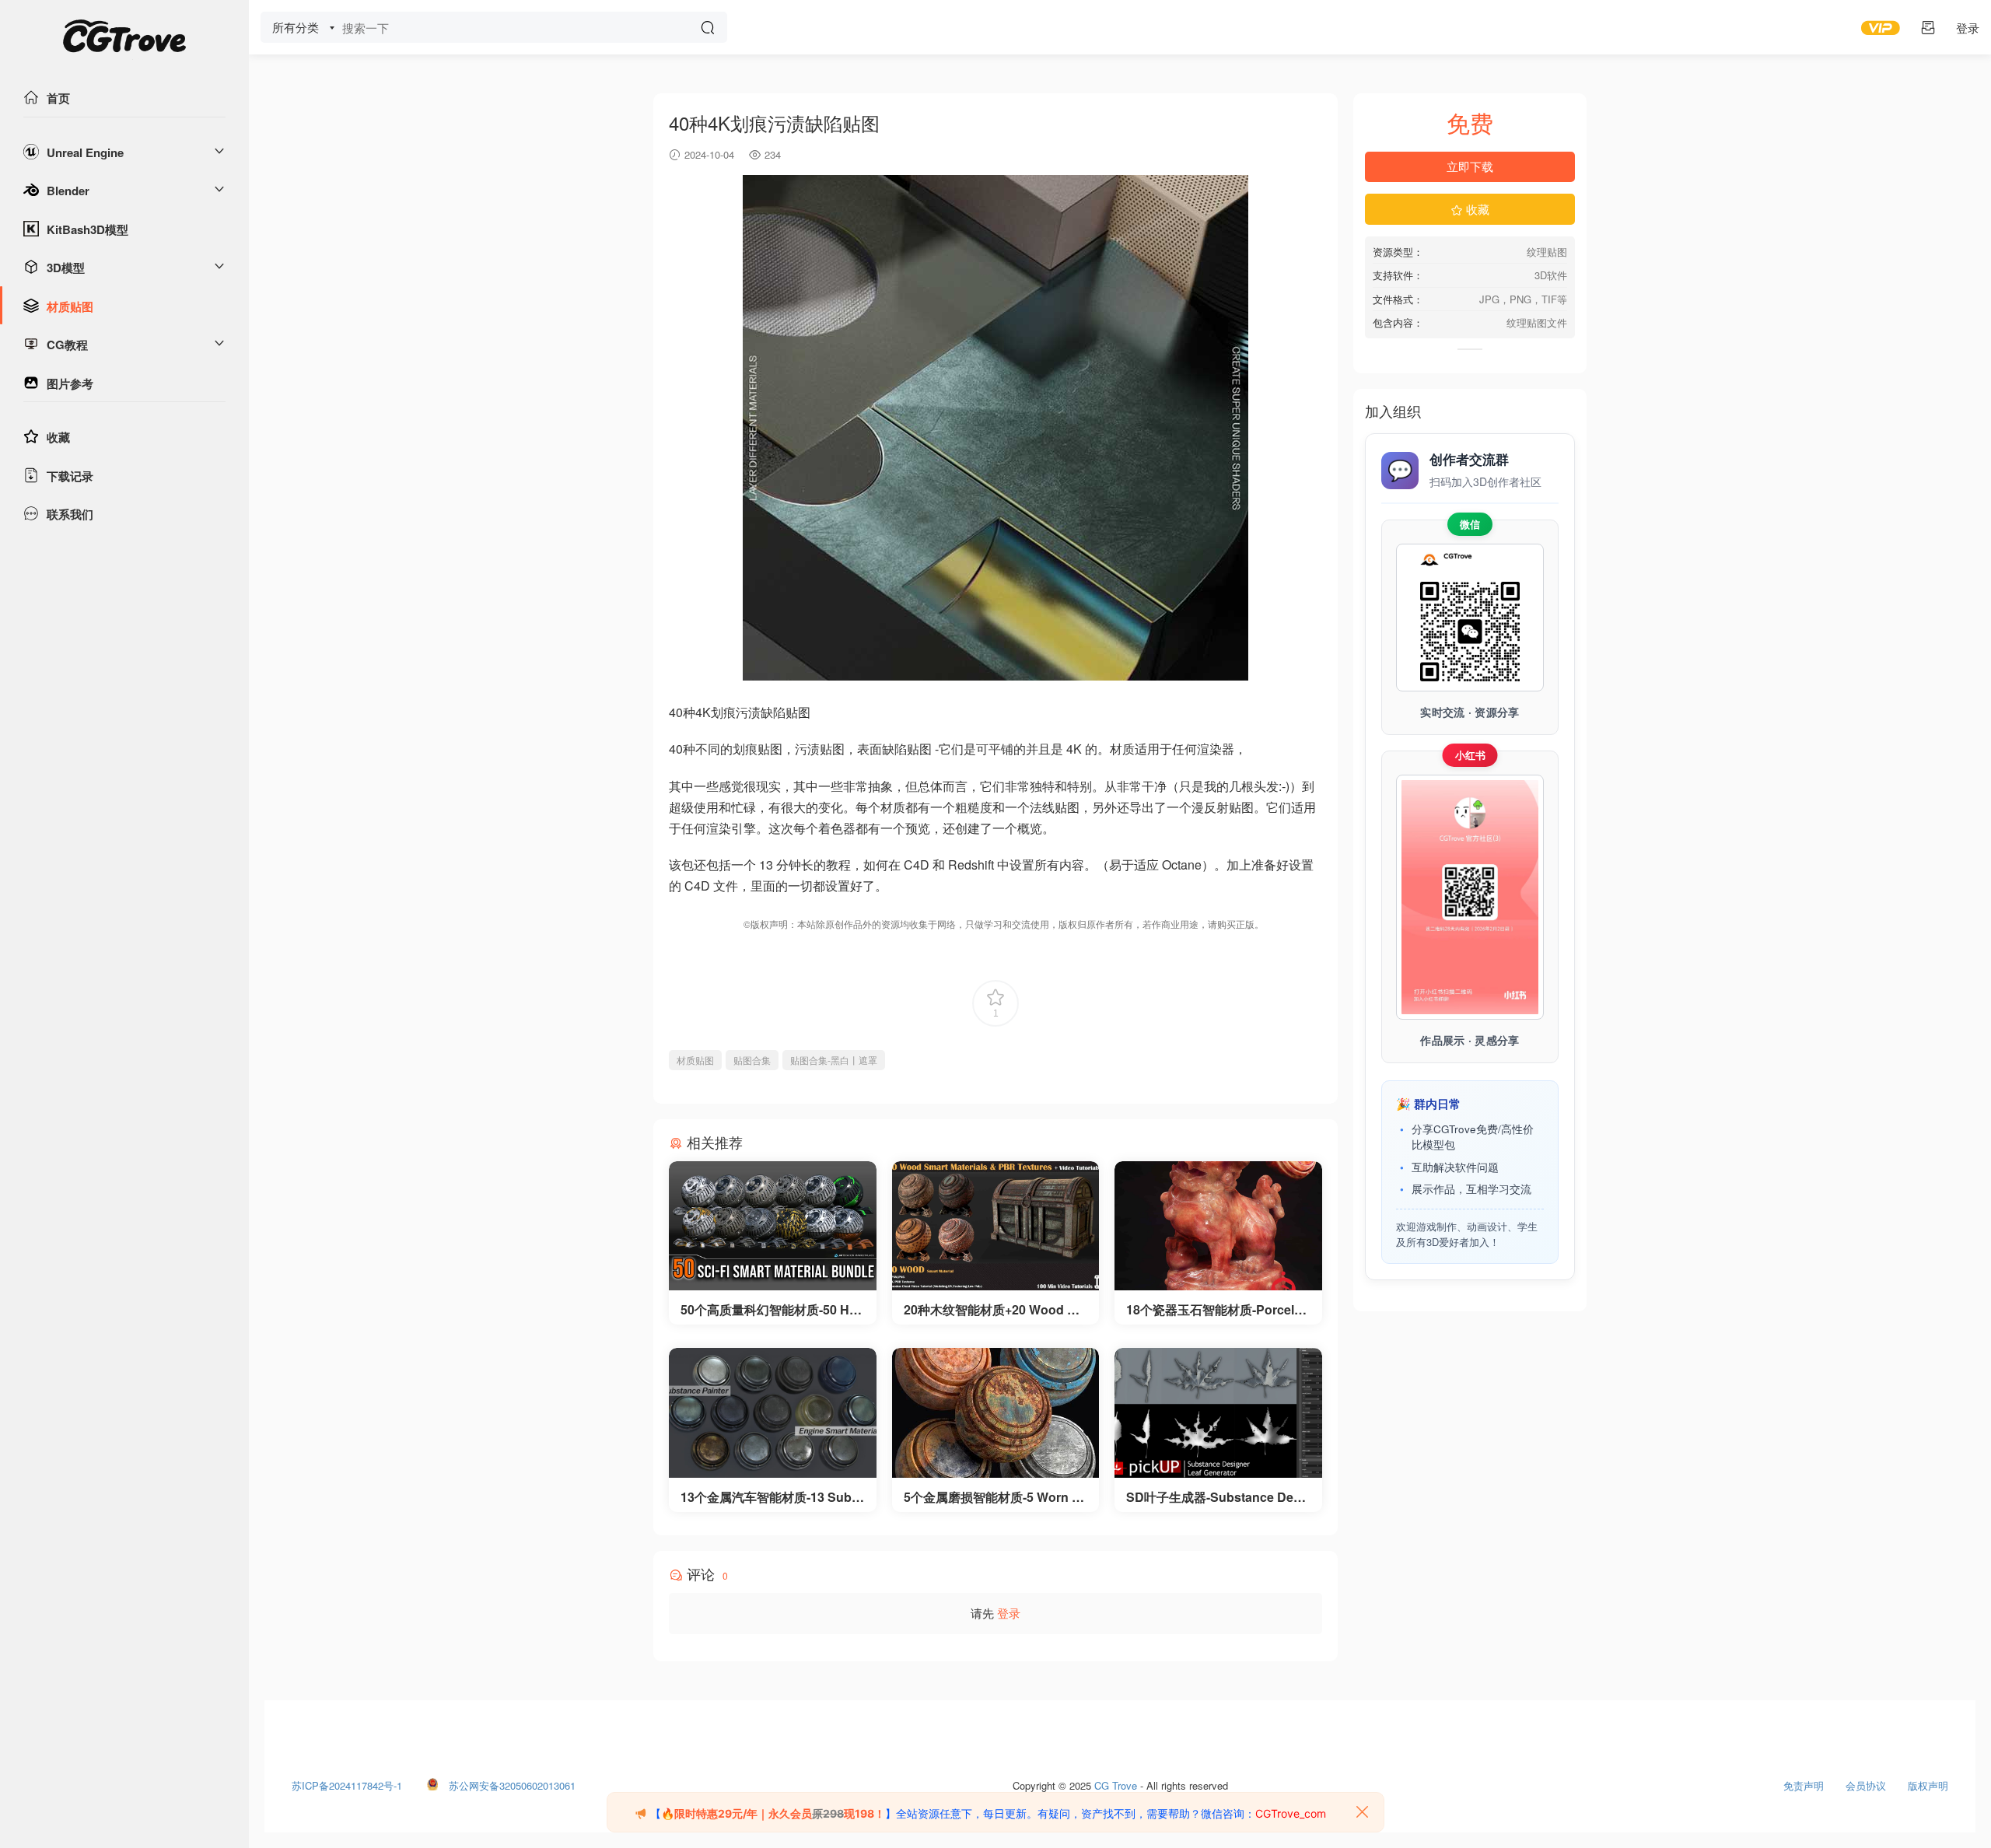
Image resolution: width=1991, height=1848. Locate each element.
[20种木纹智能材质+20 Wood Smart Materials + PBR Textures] (996, 1226)
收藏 (58, 437)
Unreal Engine (85, 152)
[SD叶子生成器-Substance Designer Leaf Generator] (1218, 1413)
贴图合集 (752, 1060)
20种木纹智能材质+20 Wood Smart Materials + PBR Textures (995, 1310)
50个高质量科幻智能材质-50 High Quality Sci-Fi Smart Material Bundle (770, 1310)
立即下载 (1470, 166)
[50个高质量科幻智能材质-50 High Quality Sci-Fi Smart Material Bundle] (773, 1226)
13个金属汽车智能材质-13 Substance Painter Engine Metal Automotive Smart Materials (772, 1497)
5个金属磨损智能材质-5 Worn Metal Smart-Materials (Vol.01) (993, 1497)
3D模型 (66, 268)
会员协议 (1866, 1782)
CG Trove (1116, 1782)
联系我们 (70, 514)
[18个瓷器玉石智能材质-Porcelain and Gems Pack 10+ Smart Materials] (1218, 1226)
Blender (68, 191)
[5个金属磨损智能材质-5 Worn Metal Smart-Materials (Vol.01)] (996, 1413)
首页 (58, 98)
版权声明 (1928, 1782)
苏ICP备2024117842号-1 (347, 1782)
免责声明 (1804, 1782)
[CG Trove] (124, 39)
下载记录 (70, 476)
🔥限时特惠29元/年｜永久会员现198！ (773, 1813)
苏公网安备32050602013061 (512, 1782)
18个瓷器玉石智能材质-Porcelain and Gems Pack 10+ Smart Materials (1216, 1310)
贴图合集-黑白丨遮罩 (834, 1060)
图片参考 (70, 383)
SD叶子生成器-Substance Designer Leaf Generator (1215, 1497)
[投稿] (1928, 27)
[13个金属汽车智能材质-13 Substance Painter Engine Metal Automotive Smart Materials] (773, 1413)
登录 (1009, 1613)
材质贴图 (70, 306)
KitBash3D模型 (87, 229)
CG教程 (67, 345)
